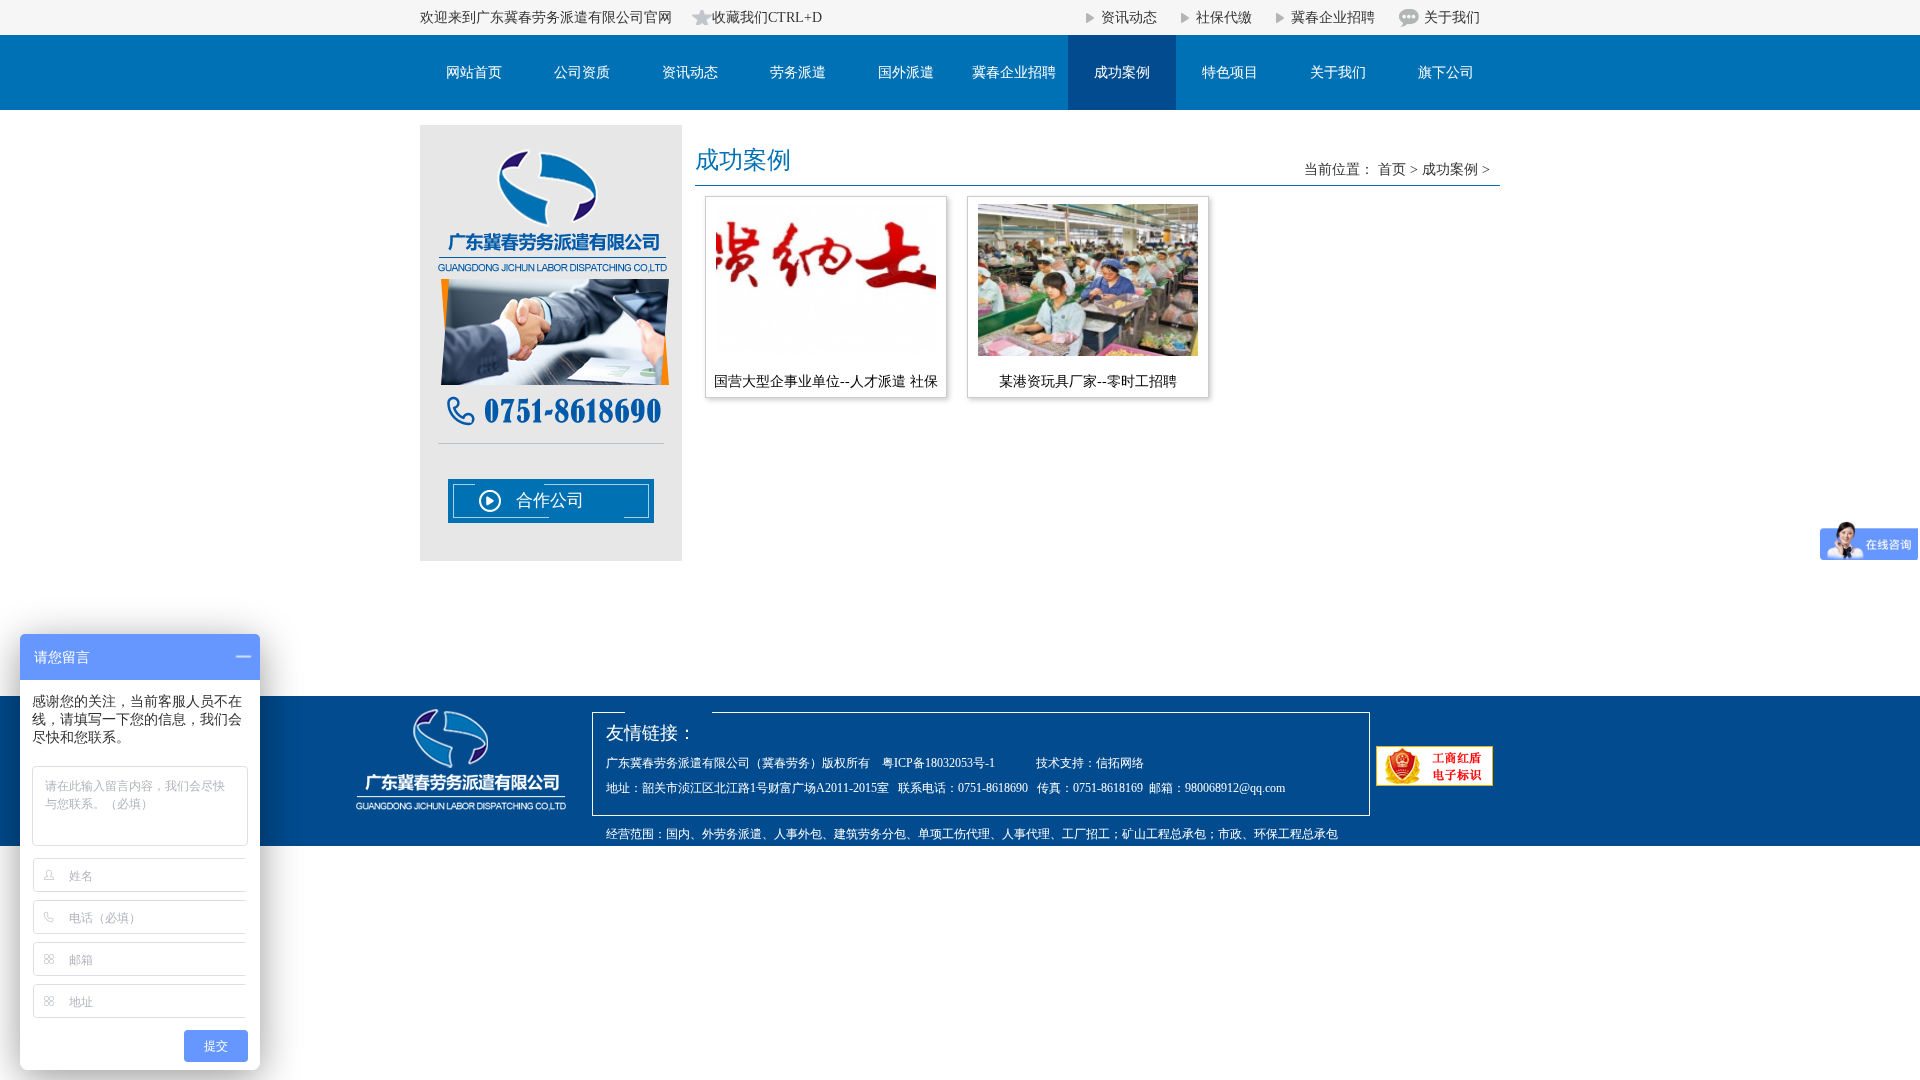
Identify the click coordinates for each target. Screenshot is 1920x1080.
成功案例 (1122, 72)
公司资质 (582, 72)
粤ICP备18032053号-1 (938, 763)
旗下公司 (1446, 72)
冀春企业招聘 (1333, 17)
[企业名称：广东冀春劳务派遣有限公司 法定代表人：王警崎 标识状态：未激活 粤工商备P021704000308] (1434, 768)
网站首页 (474, 72)
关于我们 (1452, 17)
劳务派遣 (798, 72)
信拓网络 (1120, 763)
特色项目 (1230, 72)
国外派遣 (906, 72)
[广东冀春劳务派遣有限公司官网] (552, 271)
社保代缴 (1224, 17)
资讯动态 (1129, 17)
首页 (1392, 169)
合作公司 (550, 500)
